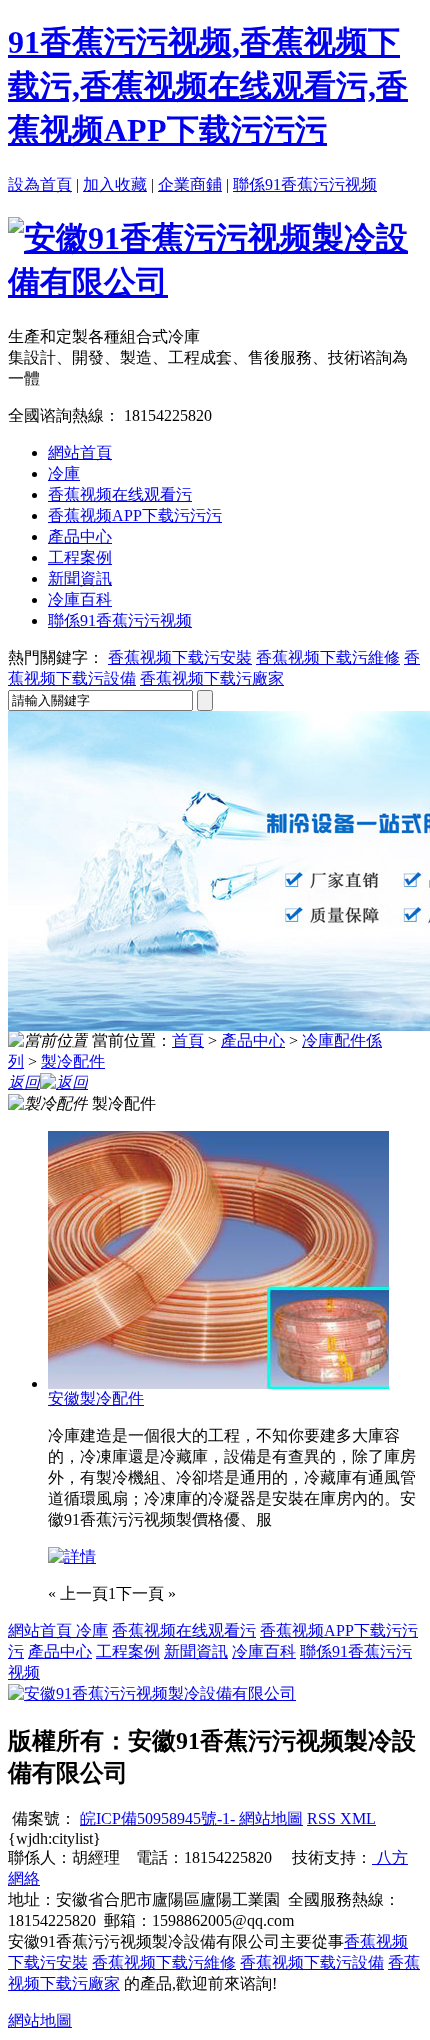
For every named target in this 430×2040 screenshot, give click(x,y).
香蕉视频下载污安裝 (180, 657)
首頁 (188, 1040)
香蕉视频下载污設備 (312, 1962)
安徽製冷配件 (96, 1398)
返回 (24, 1082)
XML (358, 1818)
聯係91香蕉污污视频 (305, 184)
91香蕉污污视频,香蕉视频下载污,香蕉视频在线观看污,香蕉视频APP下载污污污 (208, 86)
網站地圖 (269, 1818)
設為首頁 (40, 184)
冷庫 (64, 473)
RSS (323, 1818)
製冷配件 (73, 1061)
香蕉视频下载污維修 (328, 657)
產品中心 (80, 536)
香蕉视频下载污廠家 (212, 678)
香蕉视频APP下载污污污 (135, 515)
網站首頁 (80, 452)
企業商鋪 (190, 184)
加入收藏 (115, 184)
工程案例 (80, 557)
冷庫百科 (80, 599)
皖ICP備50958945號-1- (157, 1818)
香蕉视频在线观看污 (120, 494)
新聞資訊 (80, 578)
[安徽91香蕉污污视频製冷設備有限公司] (215, 282)
